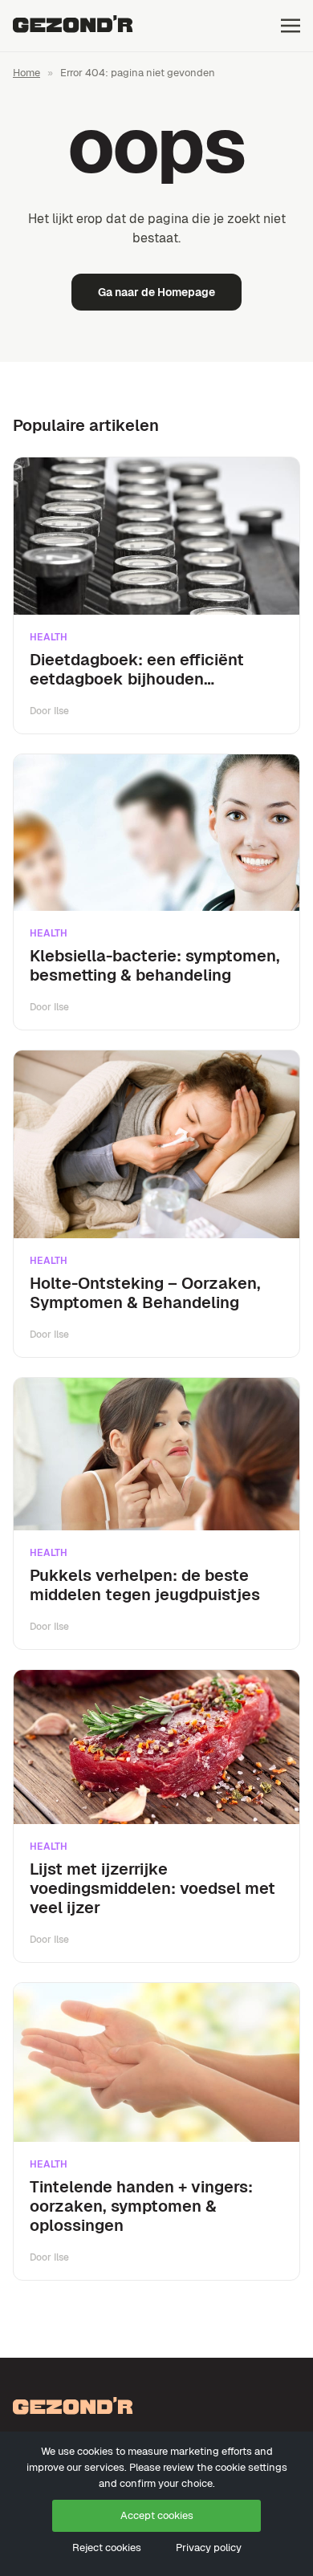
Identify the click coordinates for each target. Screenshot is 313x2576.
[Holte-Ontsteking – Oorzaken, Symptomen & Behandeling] (156, 1144)
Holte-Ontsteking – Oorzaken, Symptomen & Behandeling (145, 1293)
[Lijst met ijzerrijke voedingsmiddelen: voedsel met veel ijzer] (156, 1747)
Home (26, 73)
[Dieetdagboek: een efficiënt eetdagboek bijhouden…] (156, 536)
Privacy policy (209, 2548)
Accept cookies (157, 2515)
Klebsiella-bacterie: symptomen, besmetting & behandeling (155, 965)
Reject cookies (107, 2548)
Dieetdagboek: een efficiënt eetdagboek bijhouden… (137, 669)
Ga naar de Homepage (156, 292)
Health (49, 637)
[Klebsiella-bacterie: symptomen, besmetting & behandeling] (156, 833)
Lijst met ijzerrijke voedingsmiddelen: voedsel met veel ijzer (152, 1888)
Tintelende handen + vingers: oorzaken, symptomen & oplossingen (141, 2206)
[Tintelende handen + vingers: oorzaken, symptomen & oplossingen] (156, 2063)
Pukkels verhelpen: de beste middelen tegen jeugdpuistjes (145, 1585)
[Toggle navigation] (291, 25)
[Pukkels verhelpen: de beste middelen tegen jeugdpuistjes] (156, 1455)
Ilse (61, 711)
